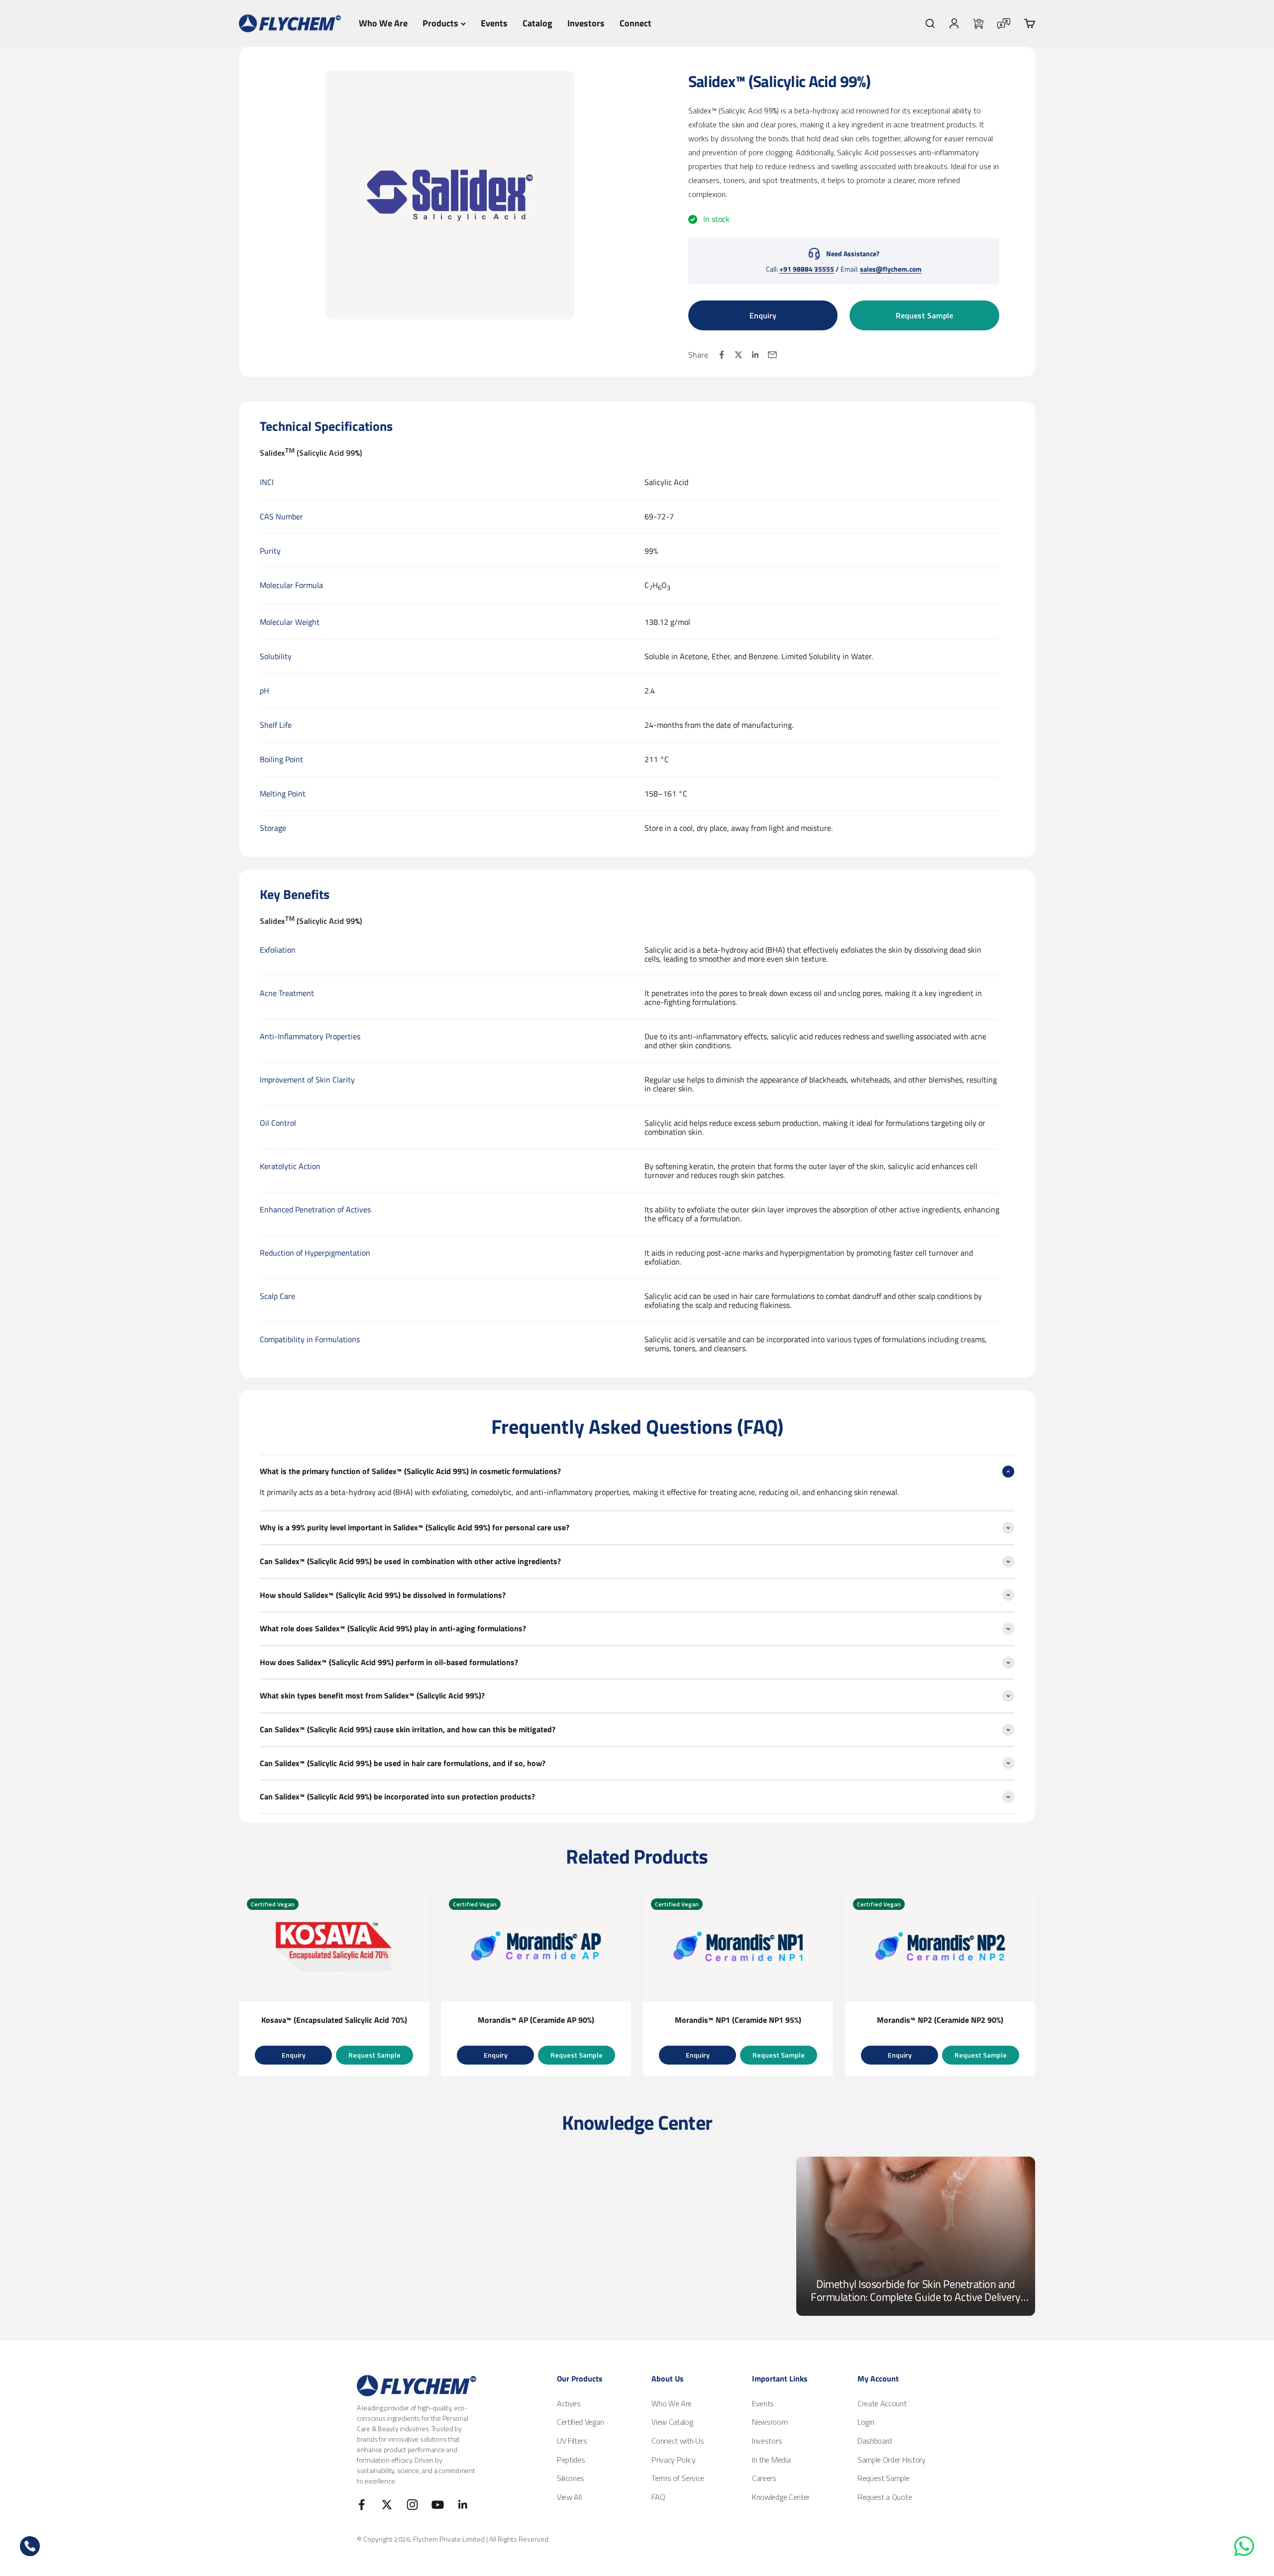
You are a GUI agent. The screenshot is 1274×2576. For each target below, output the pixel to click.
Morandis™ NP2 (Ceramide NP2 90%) (940, 2020)
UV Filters (572, 2441)
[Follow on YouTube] (438, 2505)
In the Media (771, 2460)
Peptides (571, 2460)
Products (440, 23)
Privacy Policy (674, 2460)
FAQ (658, 2497)
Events (494, 23)
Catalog (537, 23)
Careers (764, 2478)
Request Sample (924, 315)
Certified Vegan (580, 2422)
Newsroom (770, 2422)
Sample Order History (892, 2460)
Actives (569, 2403)
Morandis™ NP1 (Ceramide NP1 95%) (738, 2020)
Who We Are (383, 23)
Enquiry (763, 315)
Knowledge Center (781, 2497)
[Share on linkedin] (755, 355)
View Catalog (672, 2422)
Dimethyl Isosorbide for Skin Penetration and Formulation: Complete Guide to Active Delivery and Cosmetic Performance (916, 2290)
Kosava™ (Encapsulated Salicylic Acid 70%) (334, 2020)
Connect (636, 23)
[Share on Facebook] (722, 355)
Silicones (571, 2478)
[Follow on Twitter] (387, 2505)
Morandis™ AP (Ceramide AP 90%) (536, 2020)
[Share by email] (772, 355)
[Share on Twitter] (739, 355)
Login (866, 2422)
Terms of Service (678, 2478)
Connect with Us (678, 2441)
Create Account (882, 2403)
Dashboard (875, 2441)
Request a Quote (885, 2497)
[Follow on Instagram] (412, 2505)
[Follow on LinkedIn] (463, 2505)
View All (569, 2497)
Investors (586, 23)
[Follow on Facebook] (362, 2505)
